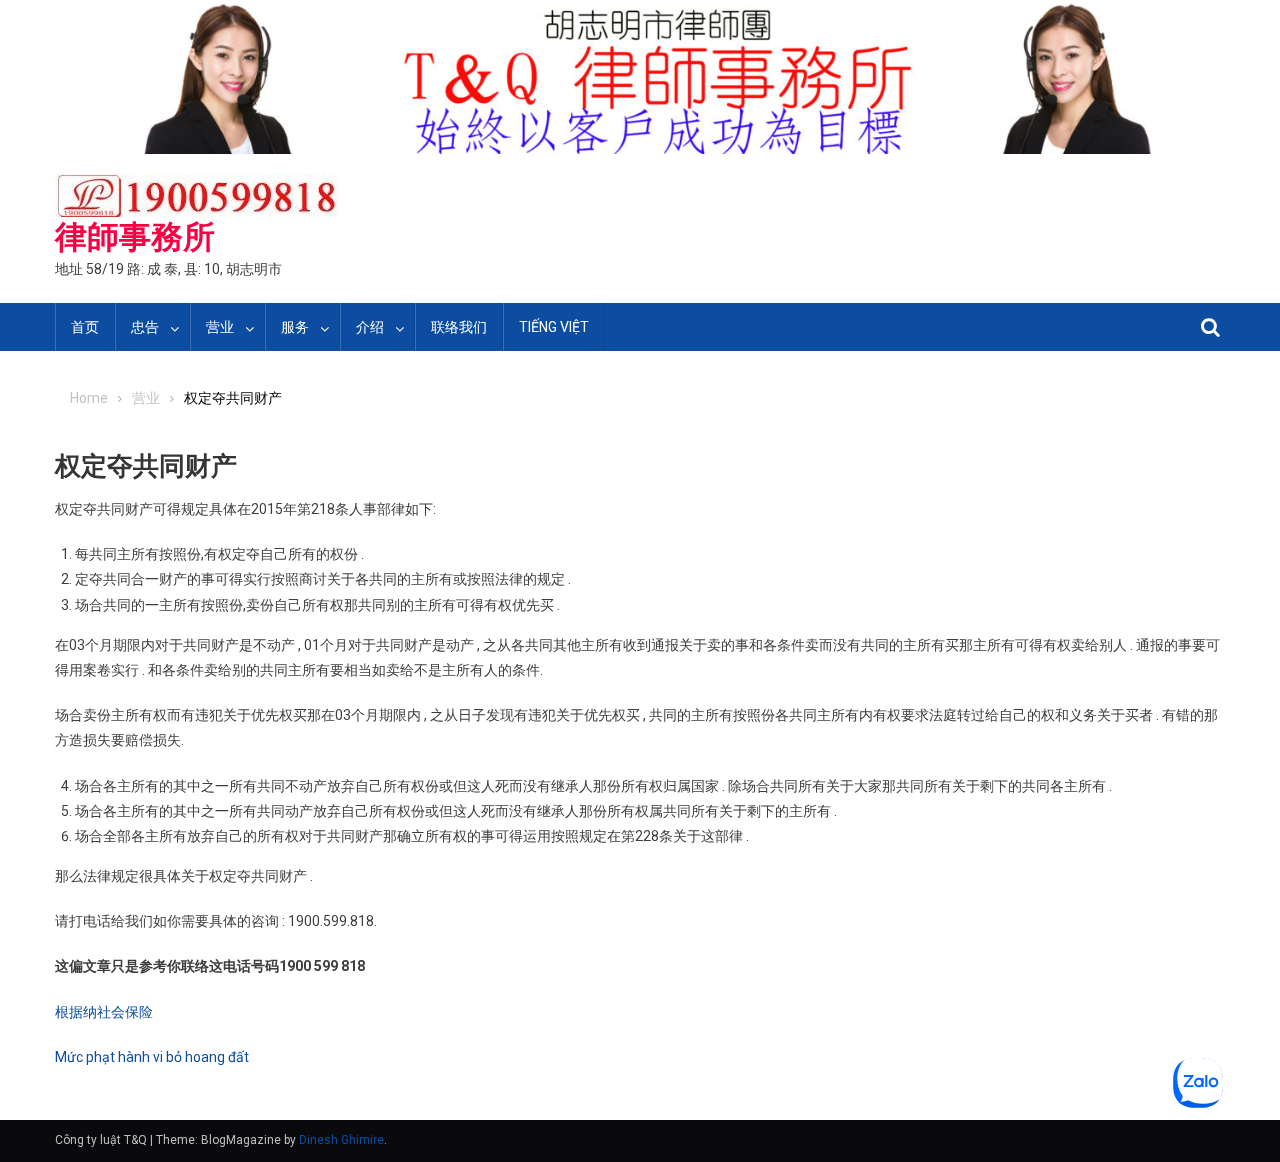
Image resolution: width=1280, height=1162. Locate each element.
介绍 (370, 327)
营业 (220, 327)
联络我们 (459, 327)
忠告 (145, 327)
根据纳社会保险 (104, 1012)
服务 (295, 327)
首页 (85, 327)
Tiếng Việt (554, 327)
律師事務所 (135, 237)
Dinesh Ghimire (341, 1140)
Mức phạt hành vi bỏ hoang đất (152, 1057)
